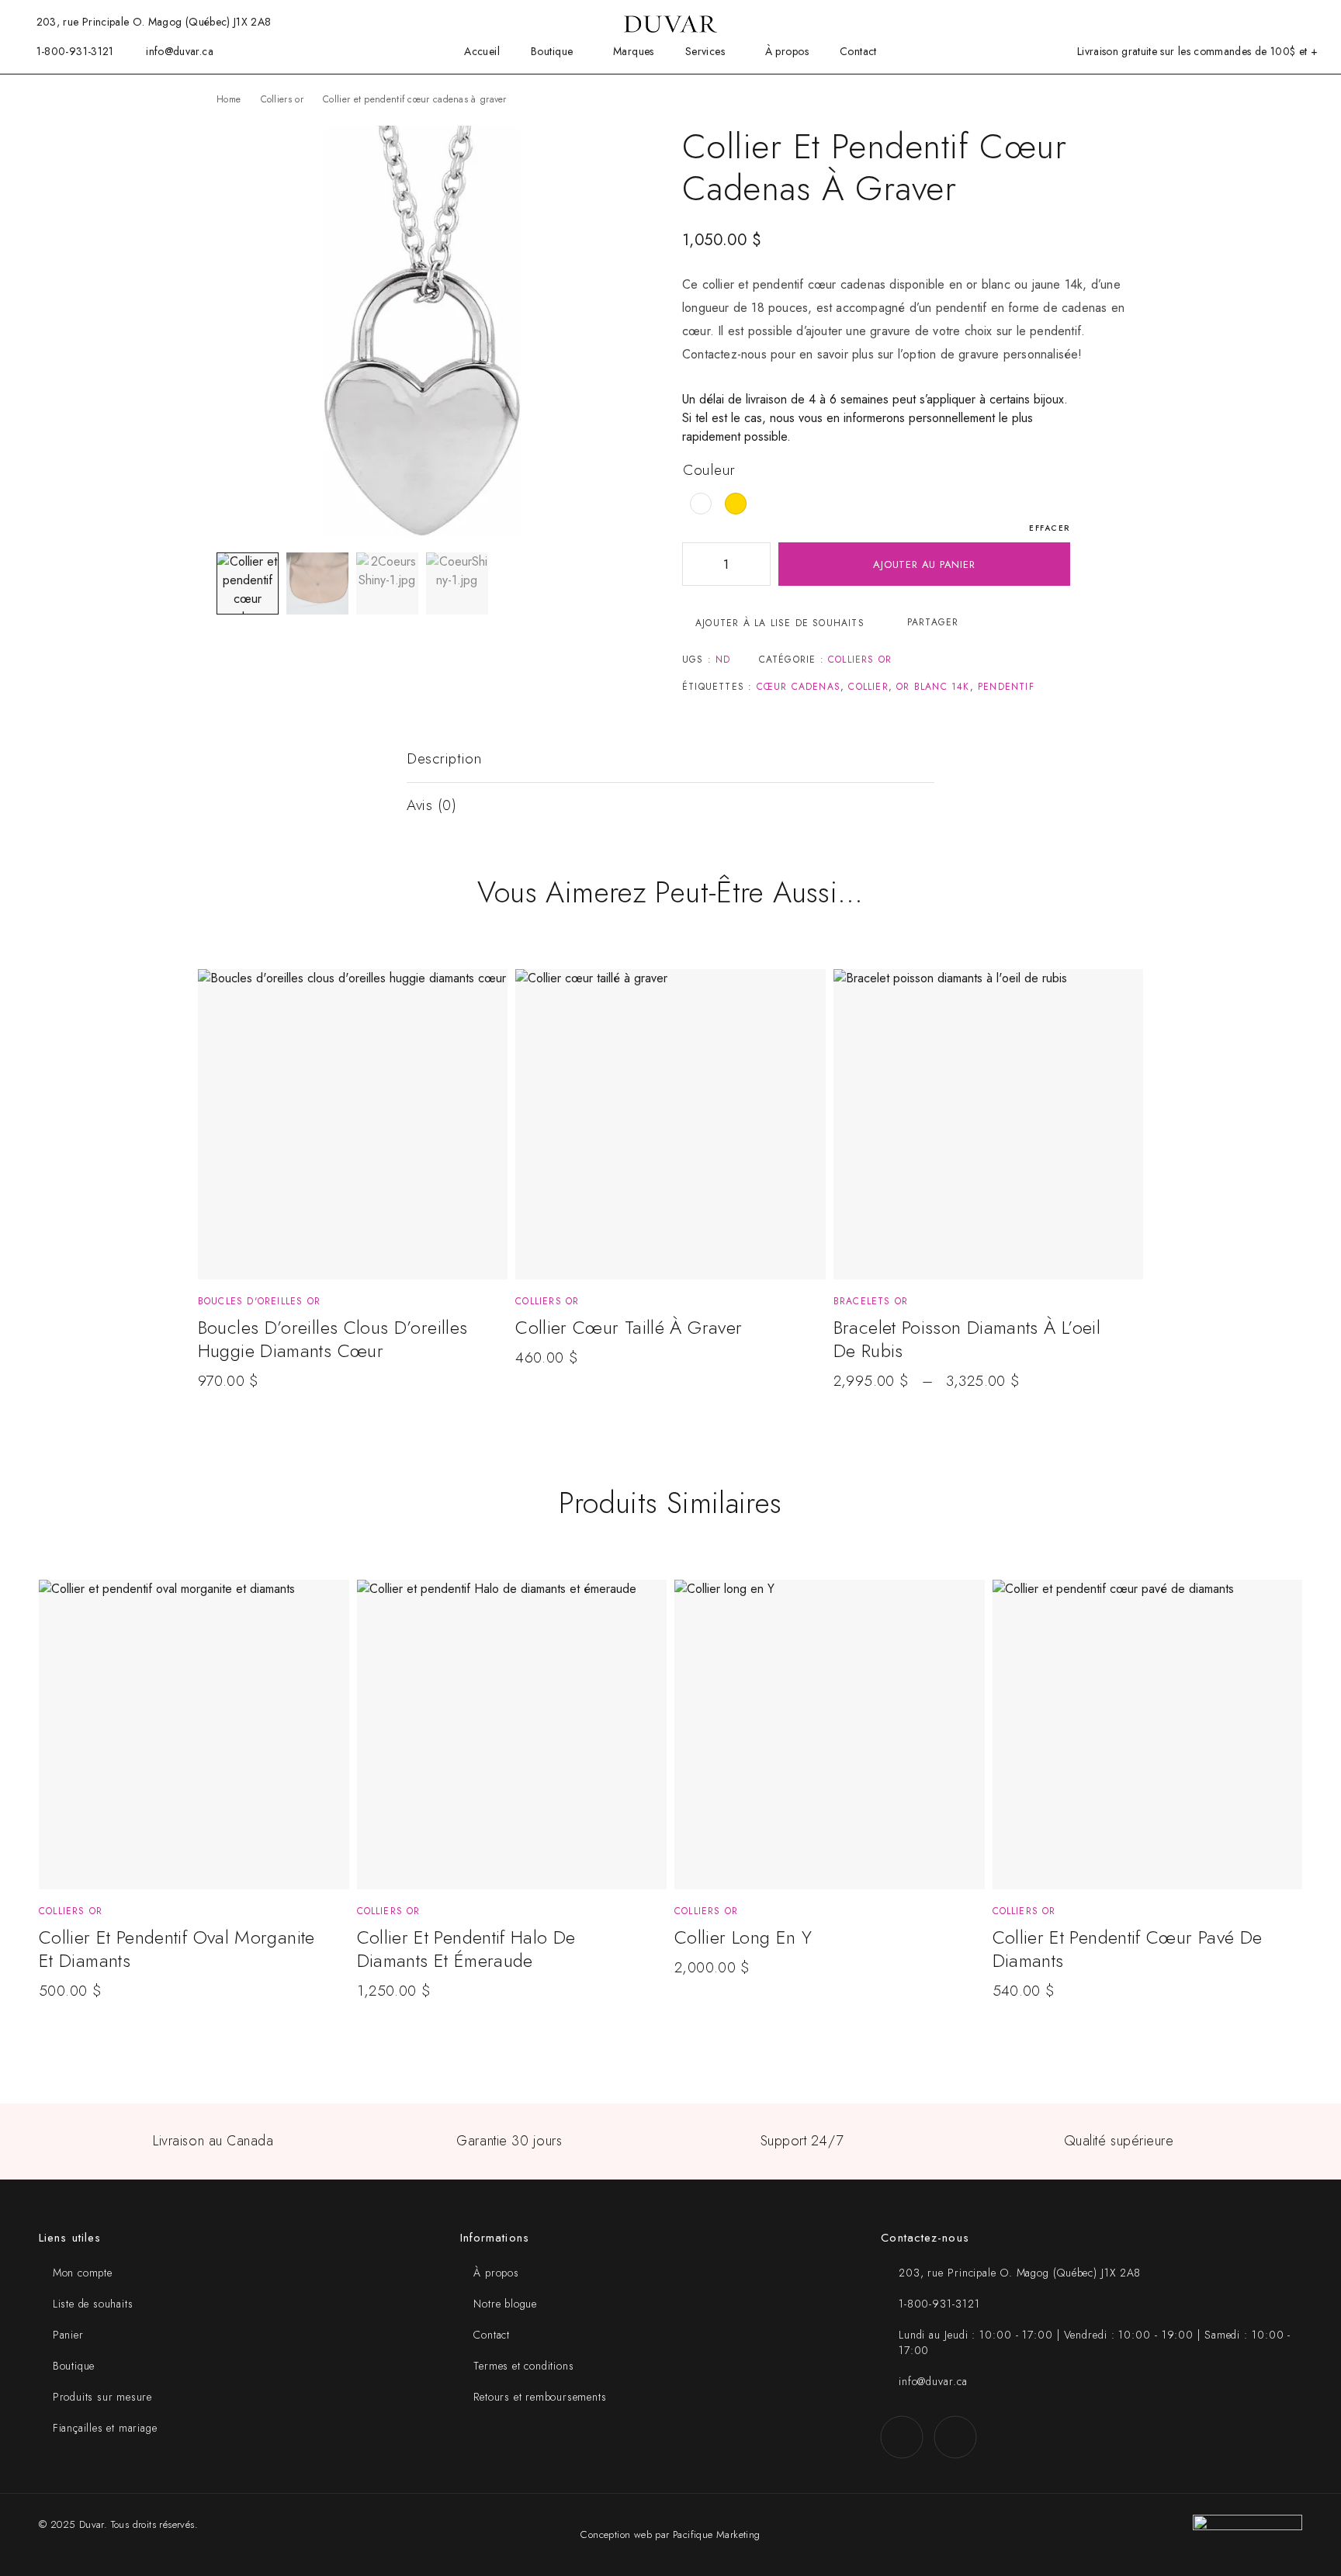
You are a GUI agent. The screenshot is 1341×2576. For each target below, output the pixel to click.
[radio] (701, 504)
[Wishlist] (1268, 21)
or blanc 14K (933, 687)
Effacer (1050, 528)
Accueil (482, 52)
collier (868, 687)
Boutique (552, 52)
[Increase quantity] (758, 564)
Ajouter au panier (924, 564)
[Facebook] (901, 2437)
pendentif (1006, 687)
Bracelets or (871, 1301)
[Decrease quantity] (695, 564)
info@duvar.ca (180, 51)
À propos (787, 52)
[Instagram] (955, 2437)
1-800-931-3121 (75, 51)
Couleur (709, 470)
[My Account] (1243, 22)
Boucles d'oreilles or (259, 1301)
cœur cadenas (799, 687)
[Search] (1218, 22)
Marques (634, 52)
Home (229, 99)
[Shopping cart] (1294, 21)
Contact (858, 52)
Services (705, 52)
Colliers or (282, 99)
